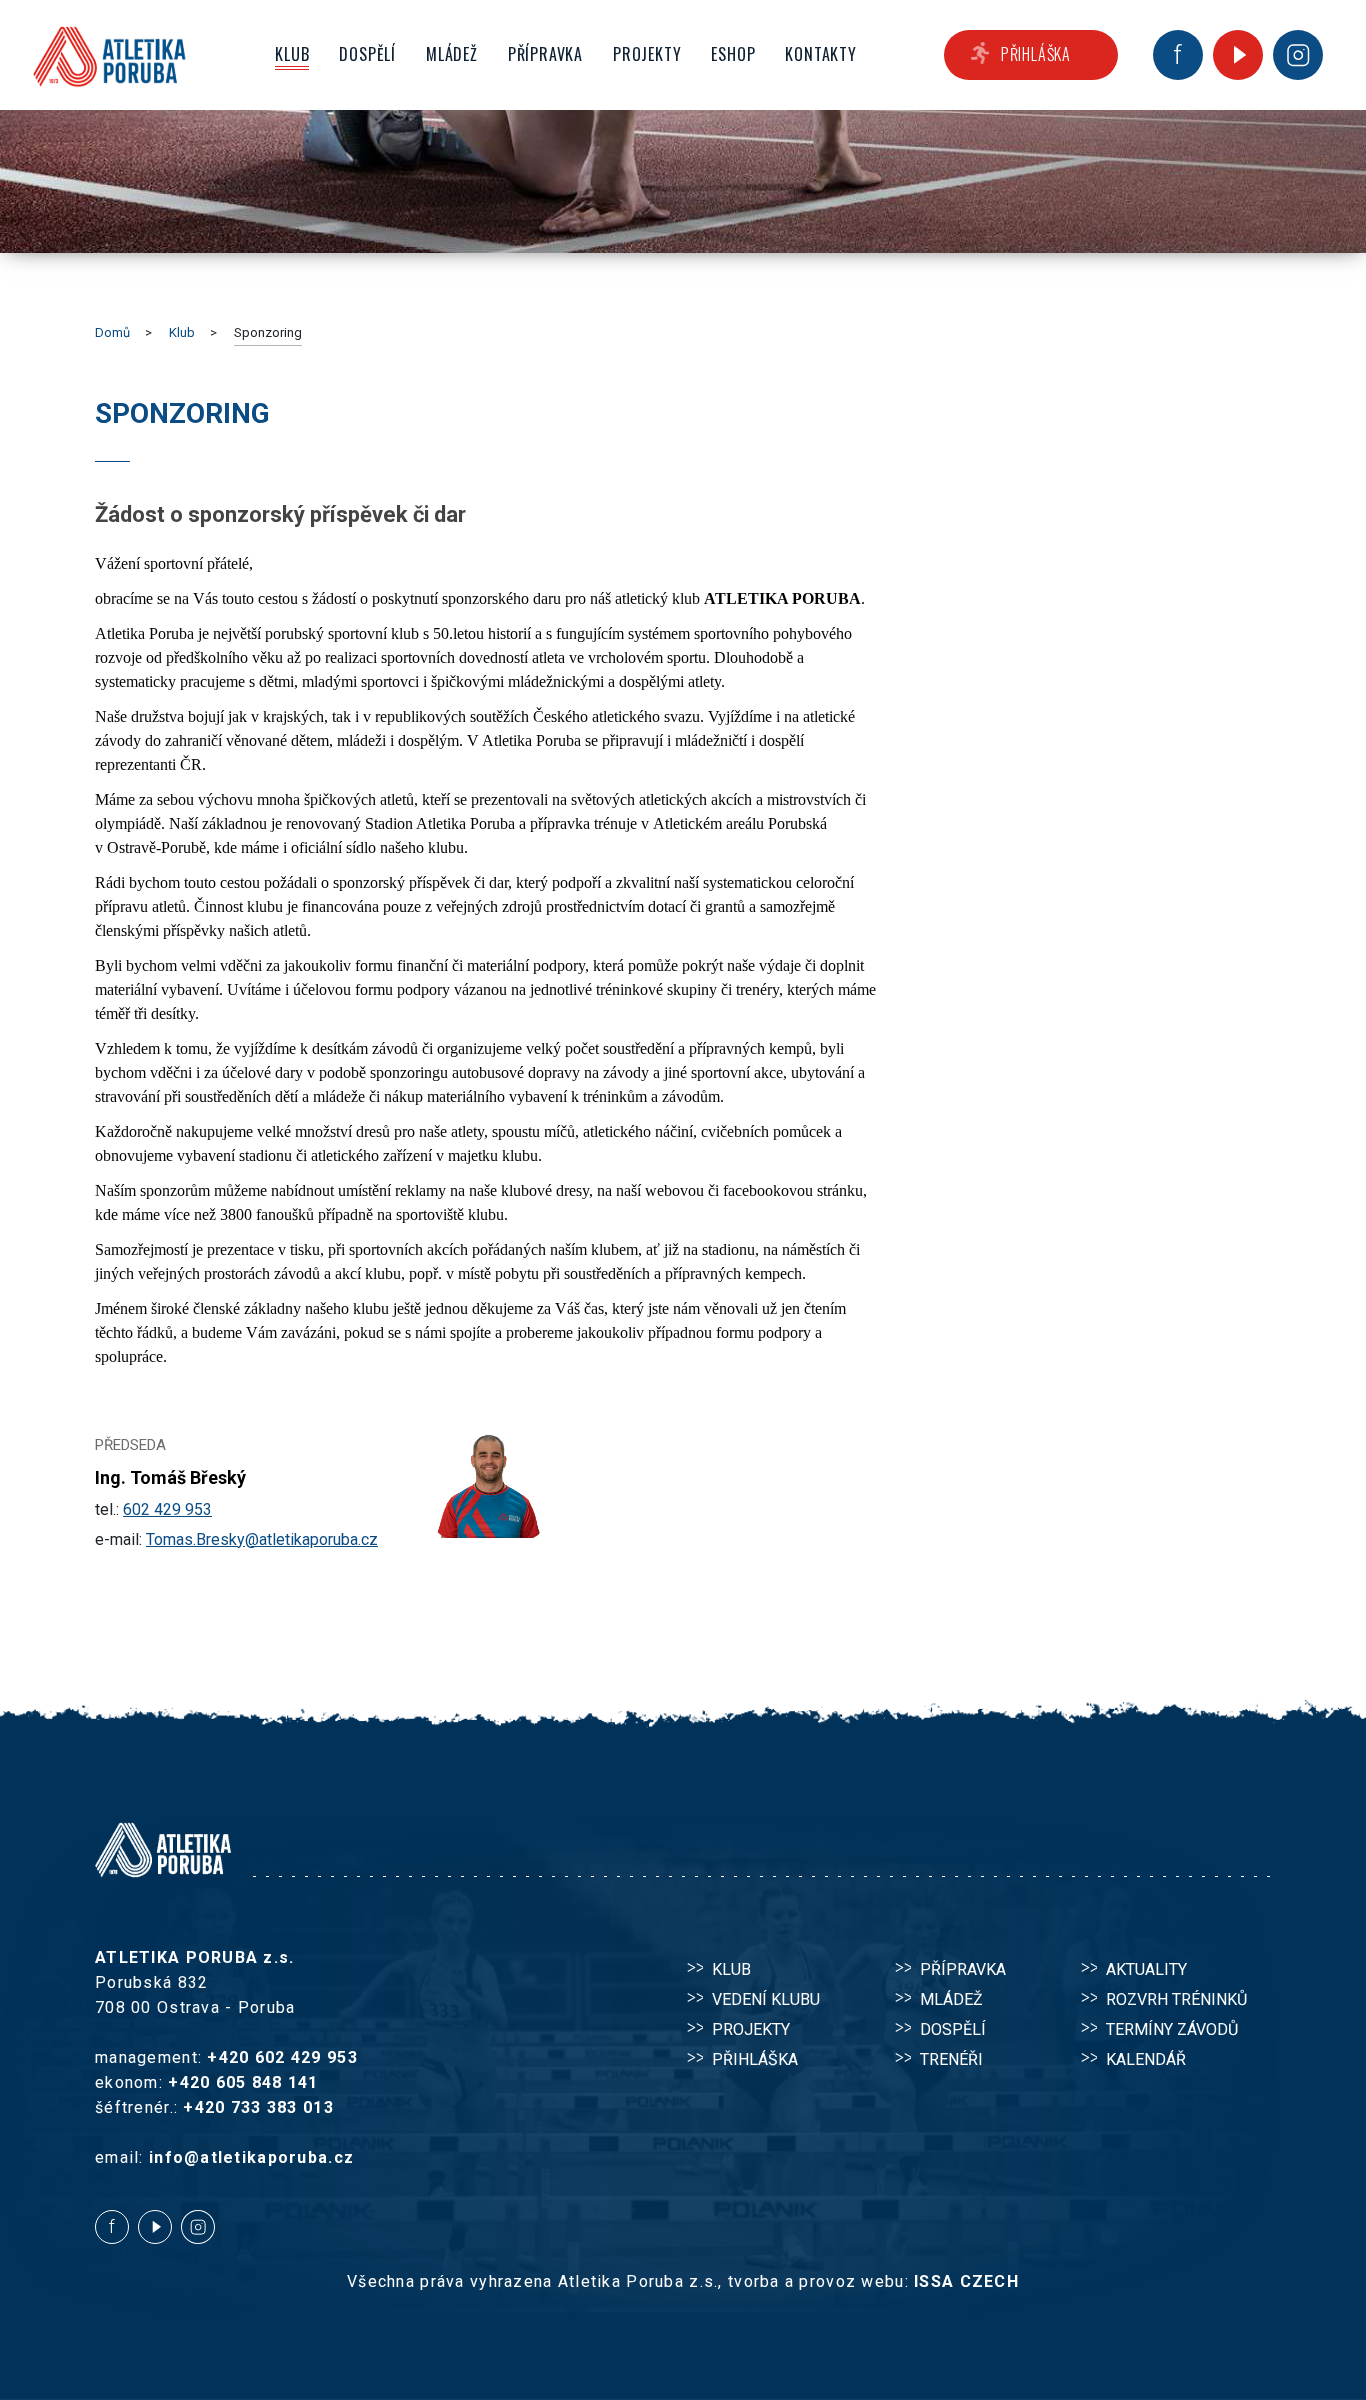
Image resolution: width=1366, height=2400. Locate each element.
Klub (182, 332)
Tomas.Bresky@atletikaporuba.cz (262, 1539)
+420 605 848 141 (243, 2082)
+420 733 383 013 (258, 2107)
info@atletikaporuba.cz (251, 2157)
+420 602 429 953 (282, 2057)
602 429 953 (167, 1509)
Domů (112, 332)
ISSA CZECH (966, 2281)
